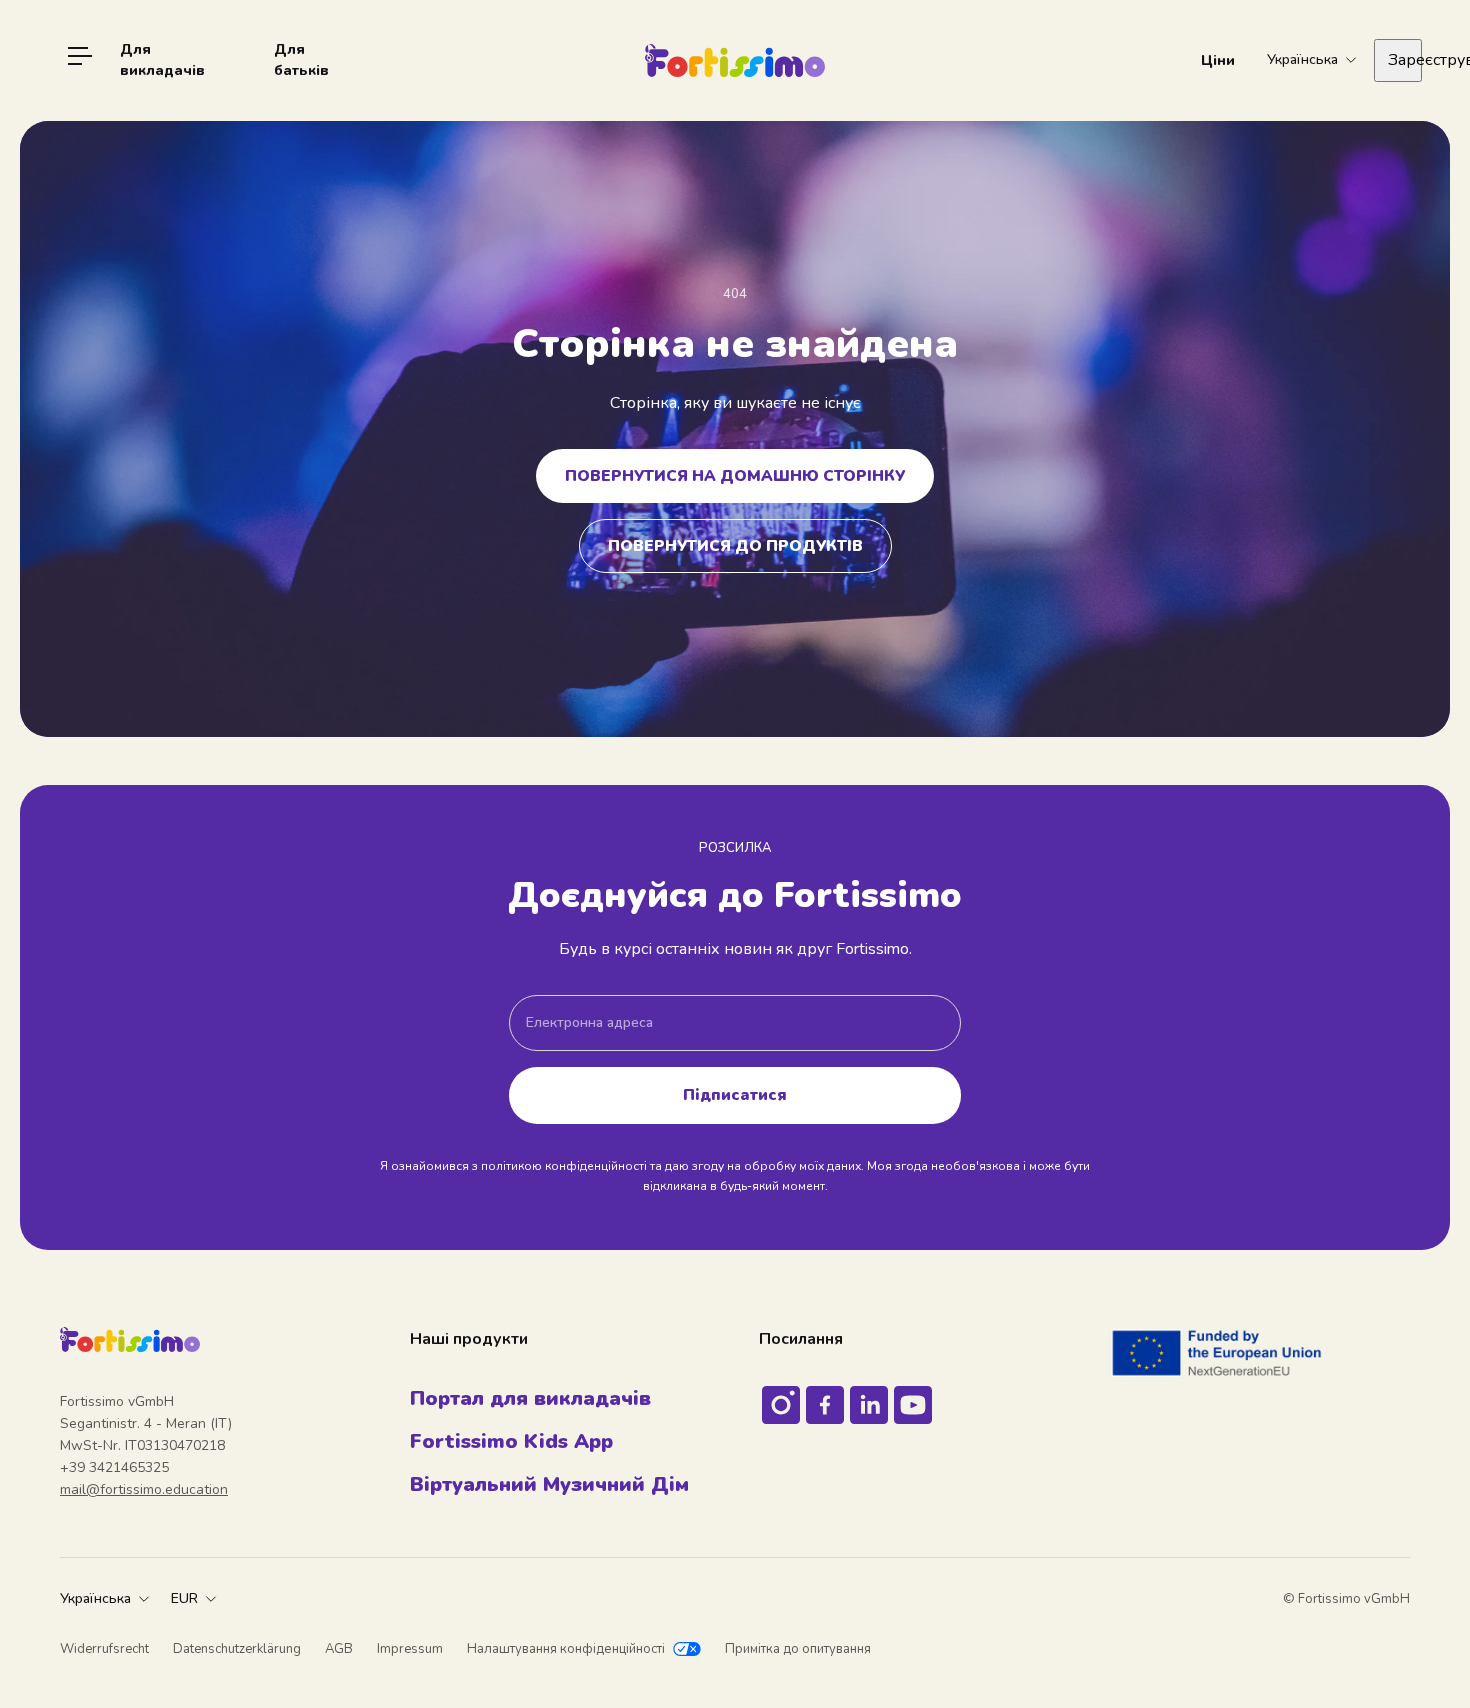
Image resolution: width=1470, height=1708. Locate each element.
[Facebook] (825, 1405)
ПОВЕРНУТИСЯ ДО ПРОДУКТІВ (735, 545)
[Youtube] (913, 1405)
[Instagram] (781, 1405)
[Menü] (80, 60)
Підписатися (735, 1094)
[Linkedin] (869, 1405)
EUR (184, 1598)
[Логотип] (735, 60)
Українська (95, 1598)
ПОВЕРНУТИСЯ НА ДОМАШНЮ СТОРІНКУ (735, 475)
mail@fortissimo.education (144, 1489)
